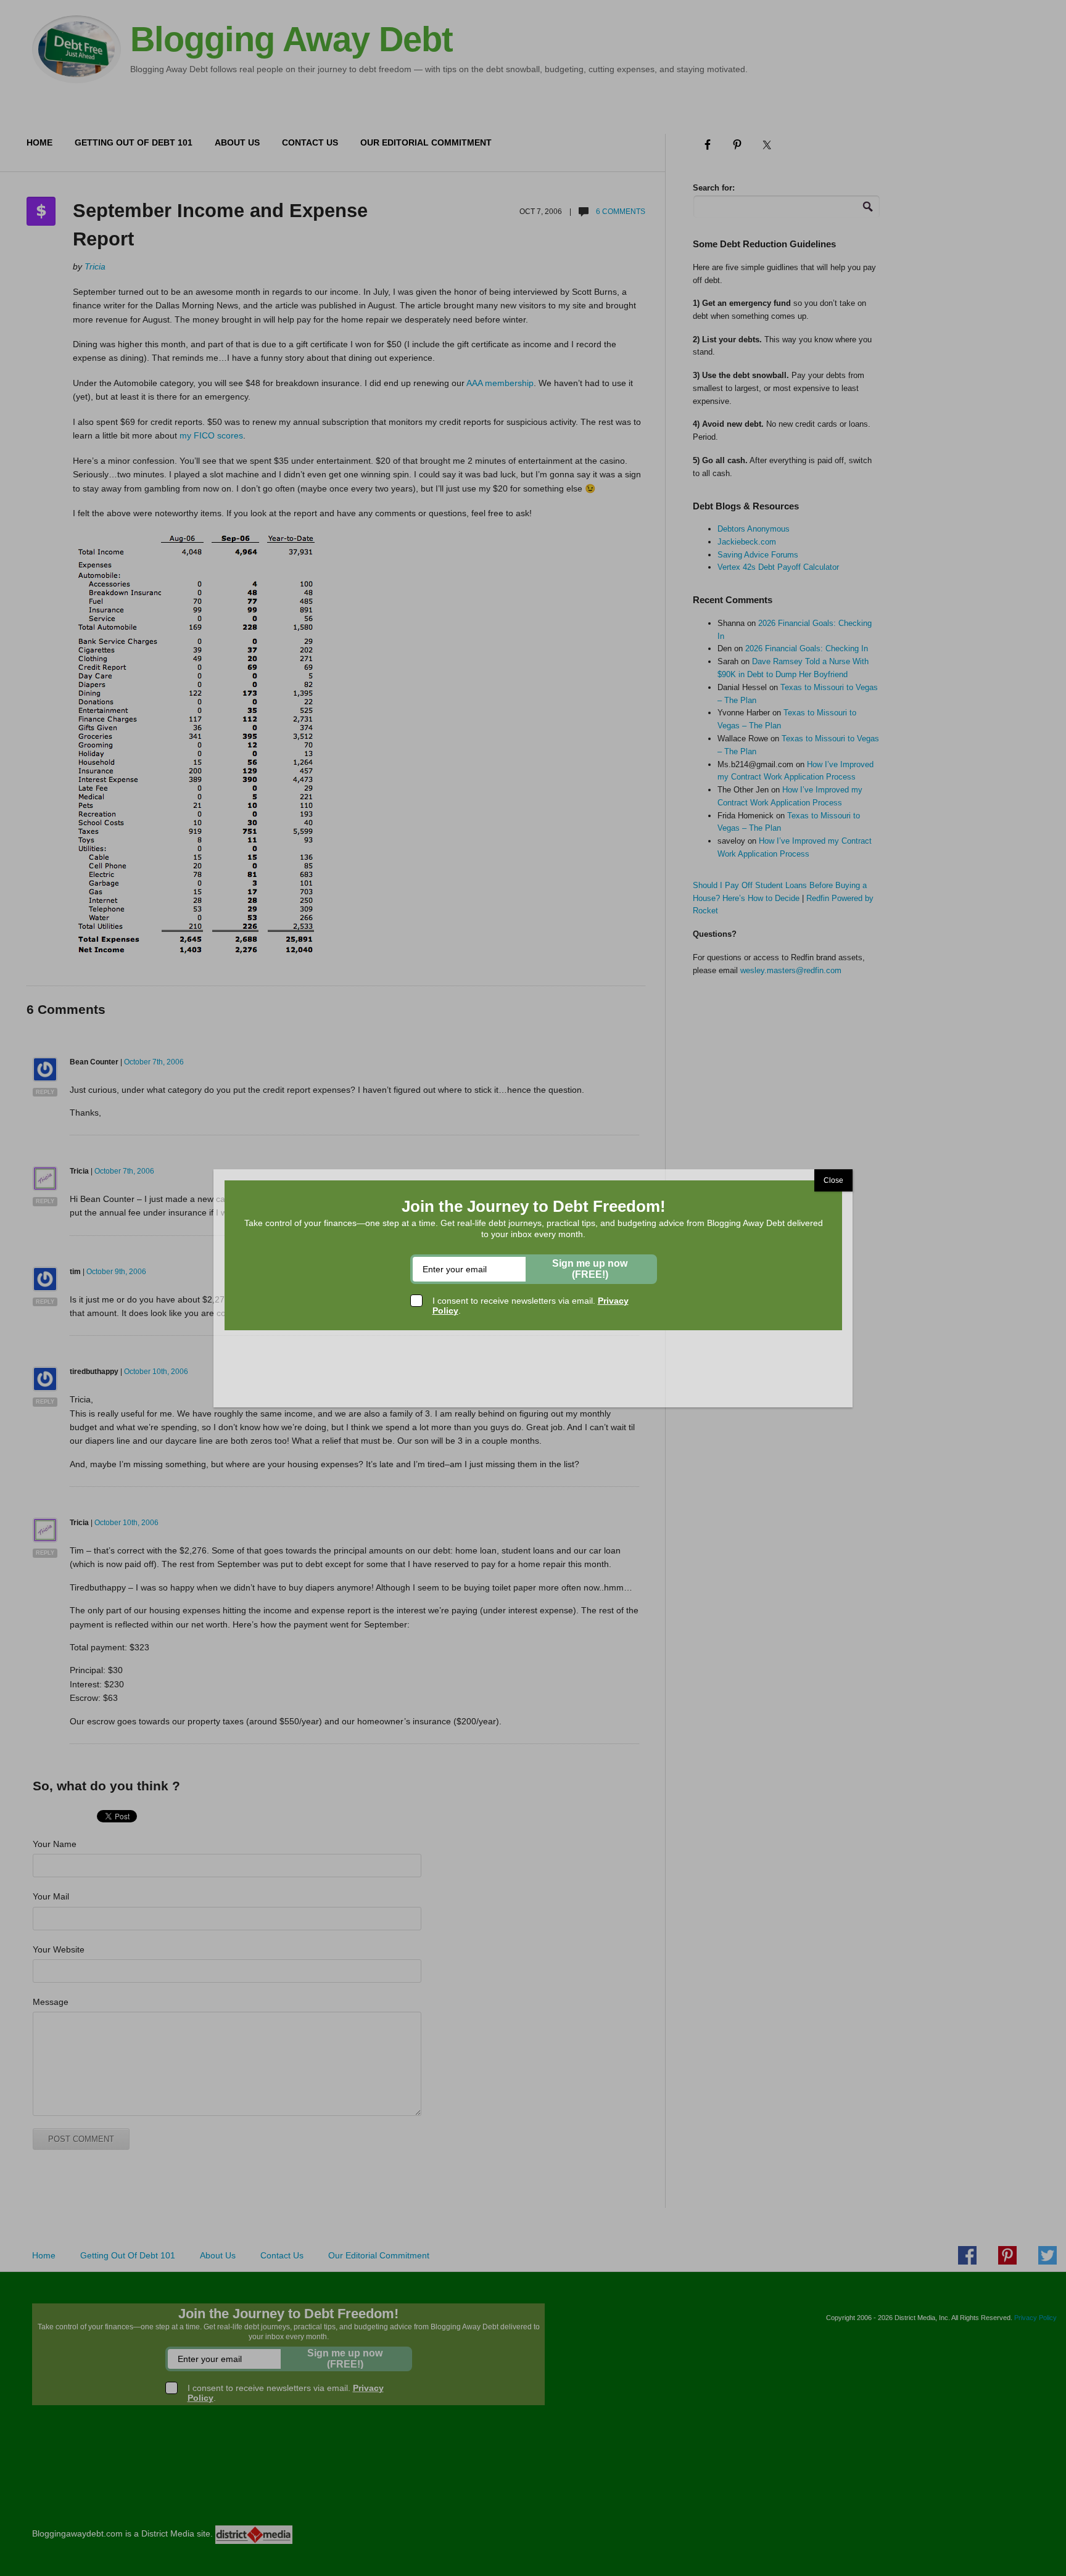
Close (833, 1180)
